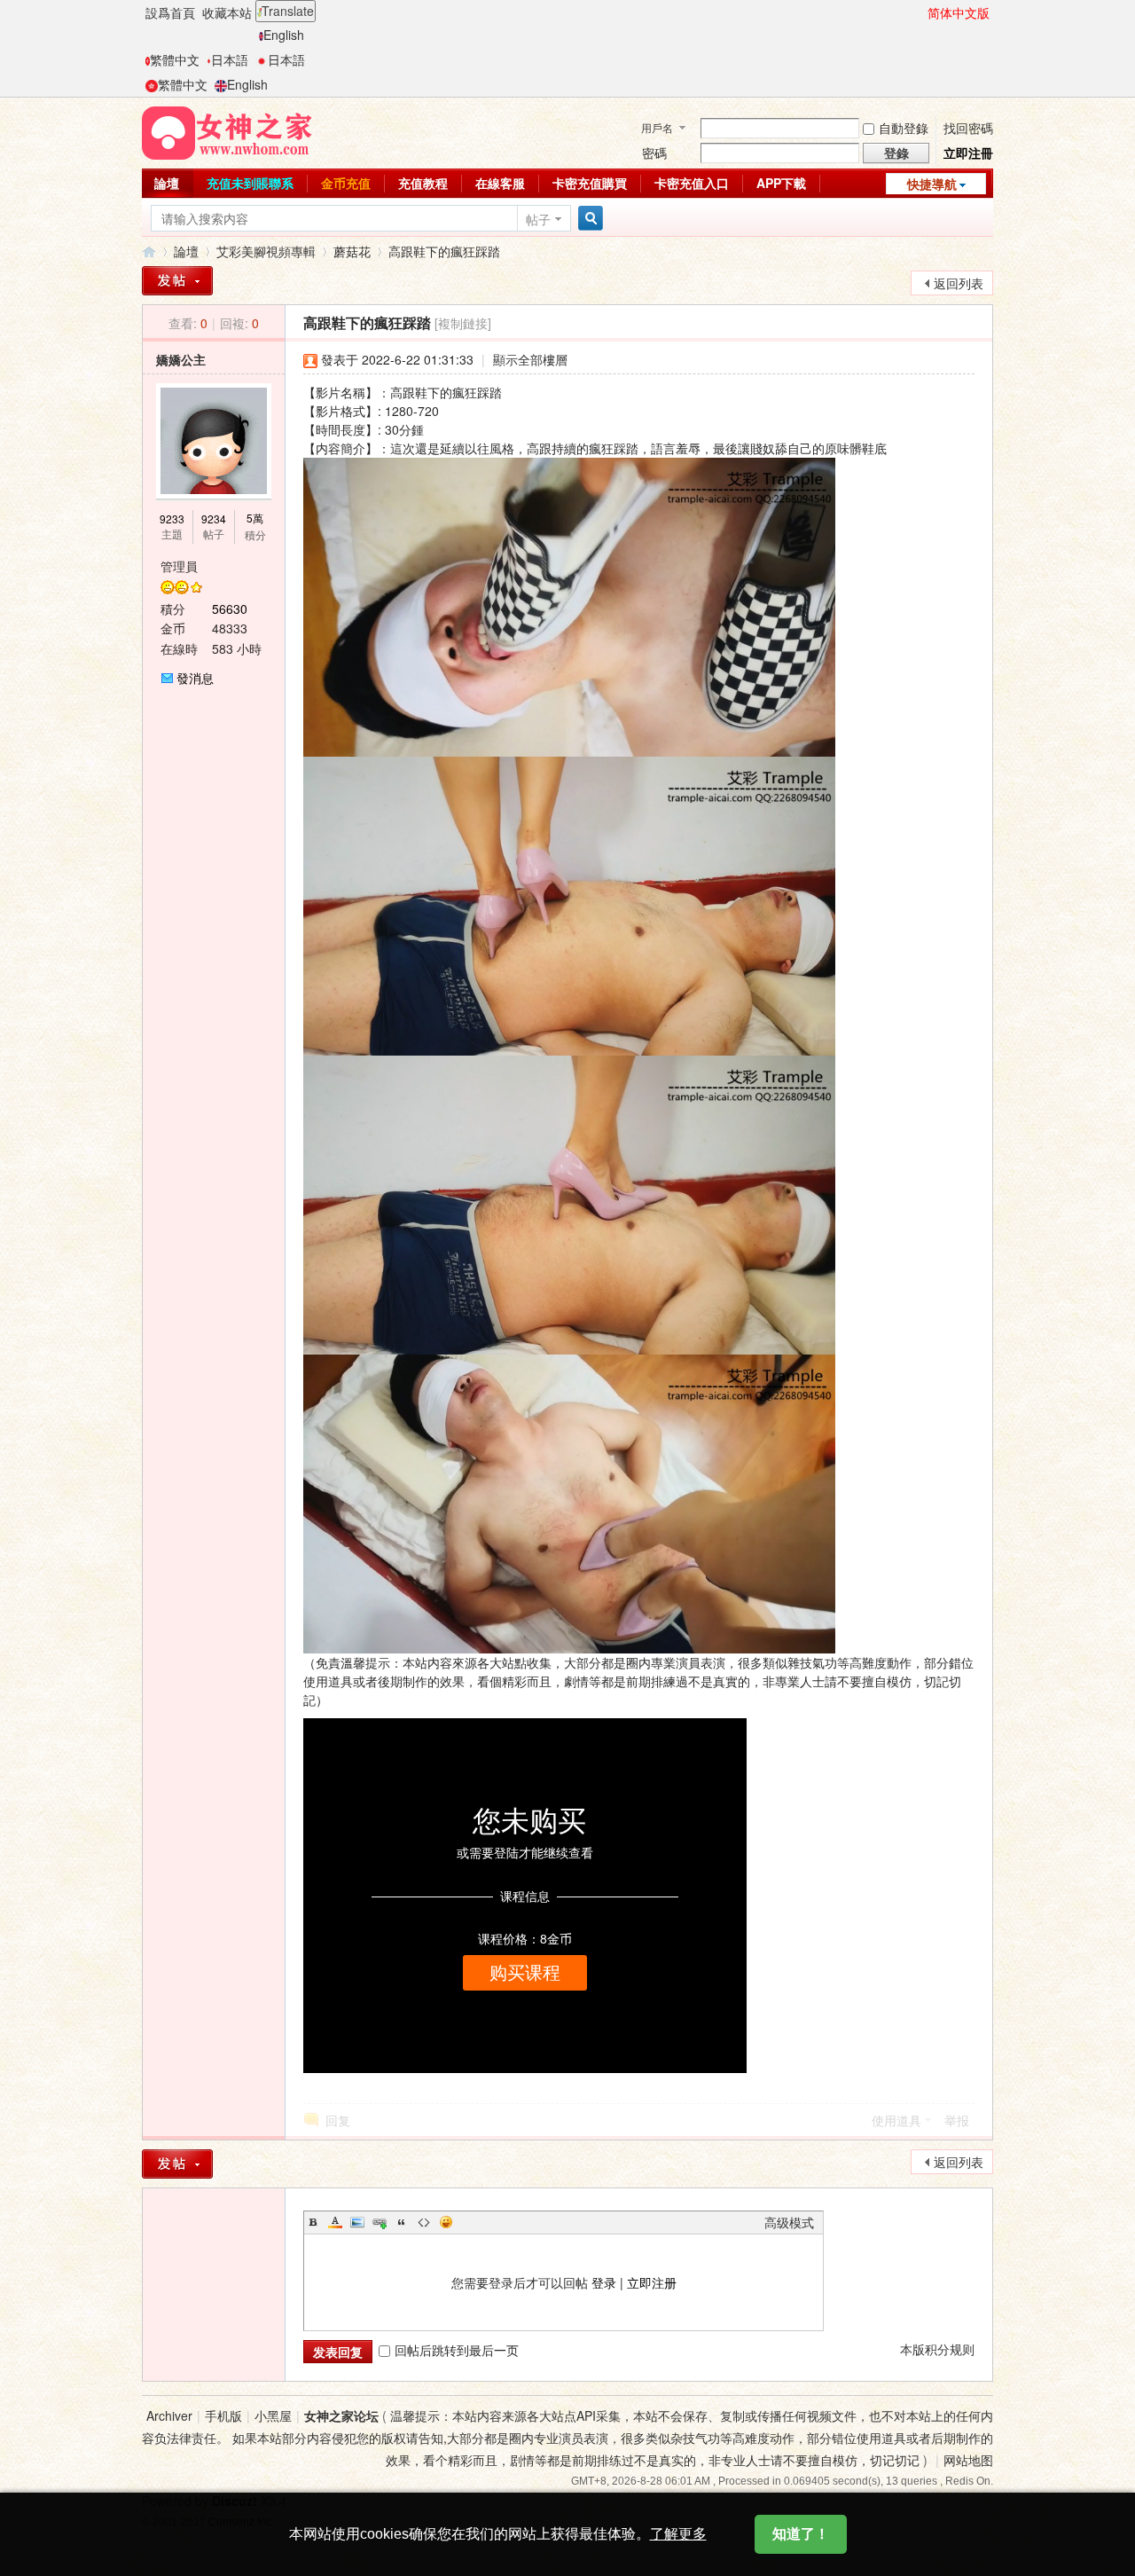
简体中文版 (959, 12)
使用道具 (896, 2120)
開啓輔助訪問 (920, 12)
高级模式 (789, 2222)
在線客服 (500, 183)
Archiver (169, 2415)
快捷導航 (932, 184)
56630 (230, 609)
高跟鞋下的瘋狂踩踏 (444, 251)
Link (380, 2222)
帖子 (538, 219)
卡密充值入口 (692, 183)
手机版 (223, 2415)
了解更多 (678, 2534)
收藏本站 (227, 12)
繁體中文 (175, 59)
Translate (288, 11)
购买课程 (525, 1973)
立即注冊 (968, 153)
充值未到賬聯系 (250, 183)
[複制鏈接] (463, 323)
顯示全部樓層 (530, 359)
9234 (214, 518)
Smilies (446, 2222)
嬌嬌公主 (181, 359)
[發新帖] (177, 281)
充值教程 (423, 183)
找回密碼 (968, 128)
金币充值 (346, 183)
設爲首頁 (170, 12)
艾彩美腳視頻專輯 (266, 251)
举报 (957, 2120)
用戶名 (657, 127)
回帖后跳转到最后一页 (457, 2350)
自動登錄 (904, 128)
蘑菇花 (352, 251)
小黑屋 (273, 2415)
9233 (172, 518)
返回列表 (959, 283)
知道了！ (801, 2534)
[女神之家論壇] (227, 131)
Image (357, 2222)
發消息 (195, 678)
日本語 (230, 59)
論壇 (167, 183)
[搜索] (588, 219)
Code (424, 2222)
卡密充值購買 (590, 183)
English (284, 35)
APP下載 (781, 183)
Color (335, 2222)
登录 (604, 2282)
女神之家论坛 (341, 2415)
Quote (402, 2222)
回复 (338, 2120)
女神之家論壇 (149, 251)
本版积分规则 (937, 2349)
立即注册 (652, 2282)
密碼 (654, 153)
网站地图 (968, 2460)
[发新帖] (177, 2164)
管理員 (179, 566)
